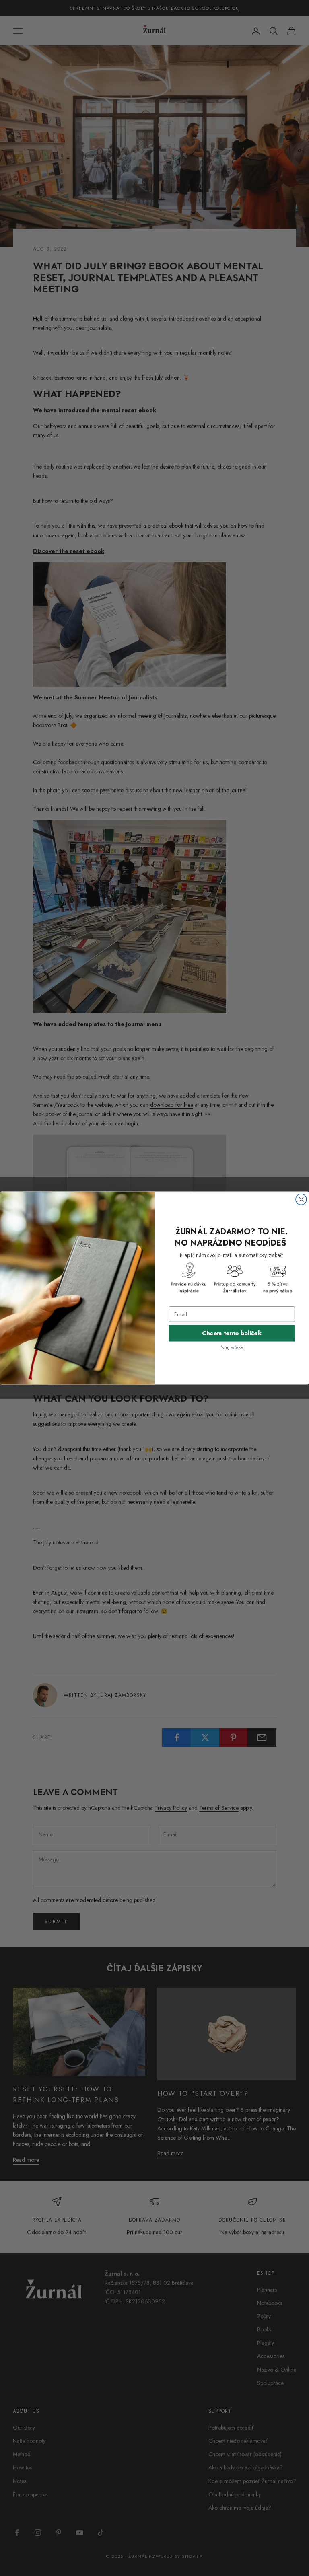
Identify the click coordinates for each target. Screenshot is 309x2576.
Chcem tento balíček (232, 1333)
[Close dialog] (301, 1200)
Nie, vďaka (232, 1347)
